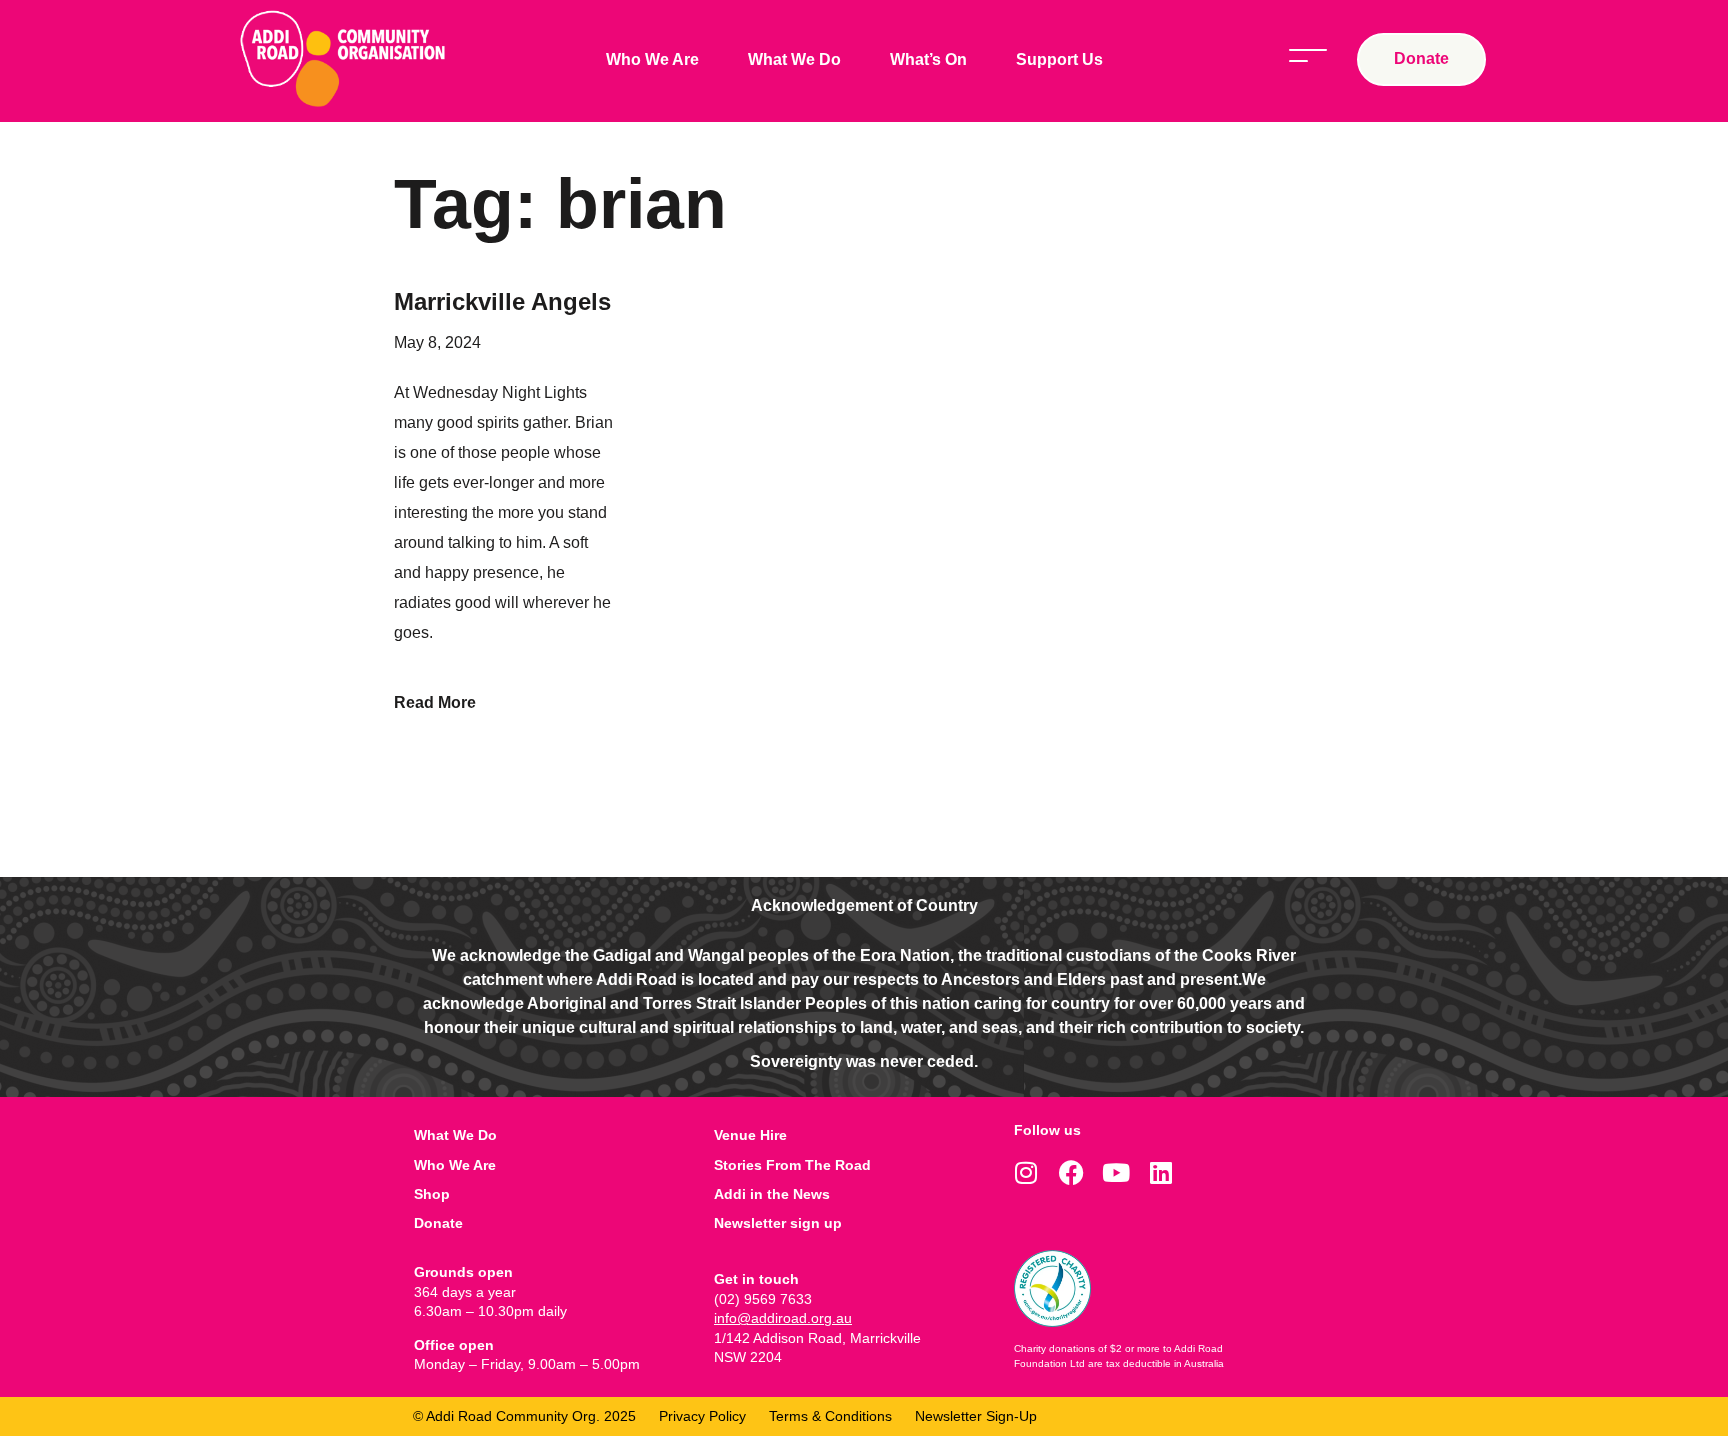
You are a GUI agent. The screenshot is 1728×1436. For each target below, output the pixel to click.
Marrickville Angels (502, 301)
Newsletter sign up (778, 1223)
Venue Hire (750, 1135)
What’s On (928, 59)
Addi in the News (772, 1194)
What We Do (794, 59)
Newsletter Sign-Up (976, 1416)
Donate (438, 1223)
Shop (432, 1194)
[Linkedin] (1161, 1172)
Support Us (1059, 59)
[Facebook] (1071, 1172)
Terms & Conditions (830, 1416)
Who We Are (652, 59)
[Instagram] (1026, 1172)
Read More (435, 702)
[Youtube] (1116, 1172)
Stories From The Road (792, 1165)
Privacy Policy (702, 1416)
